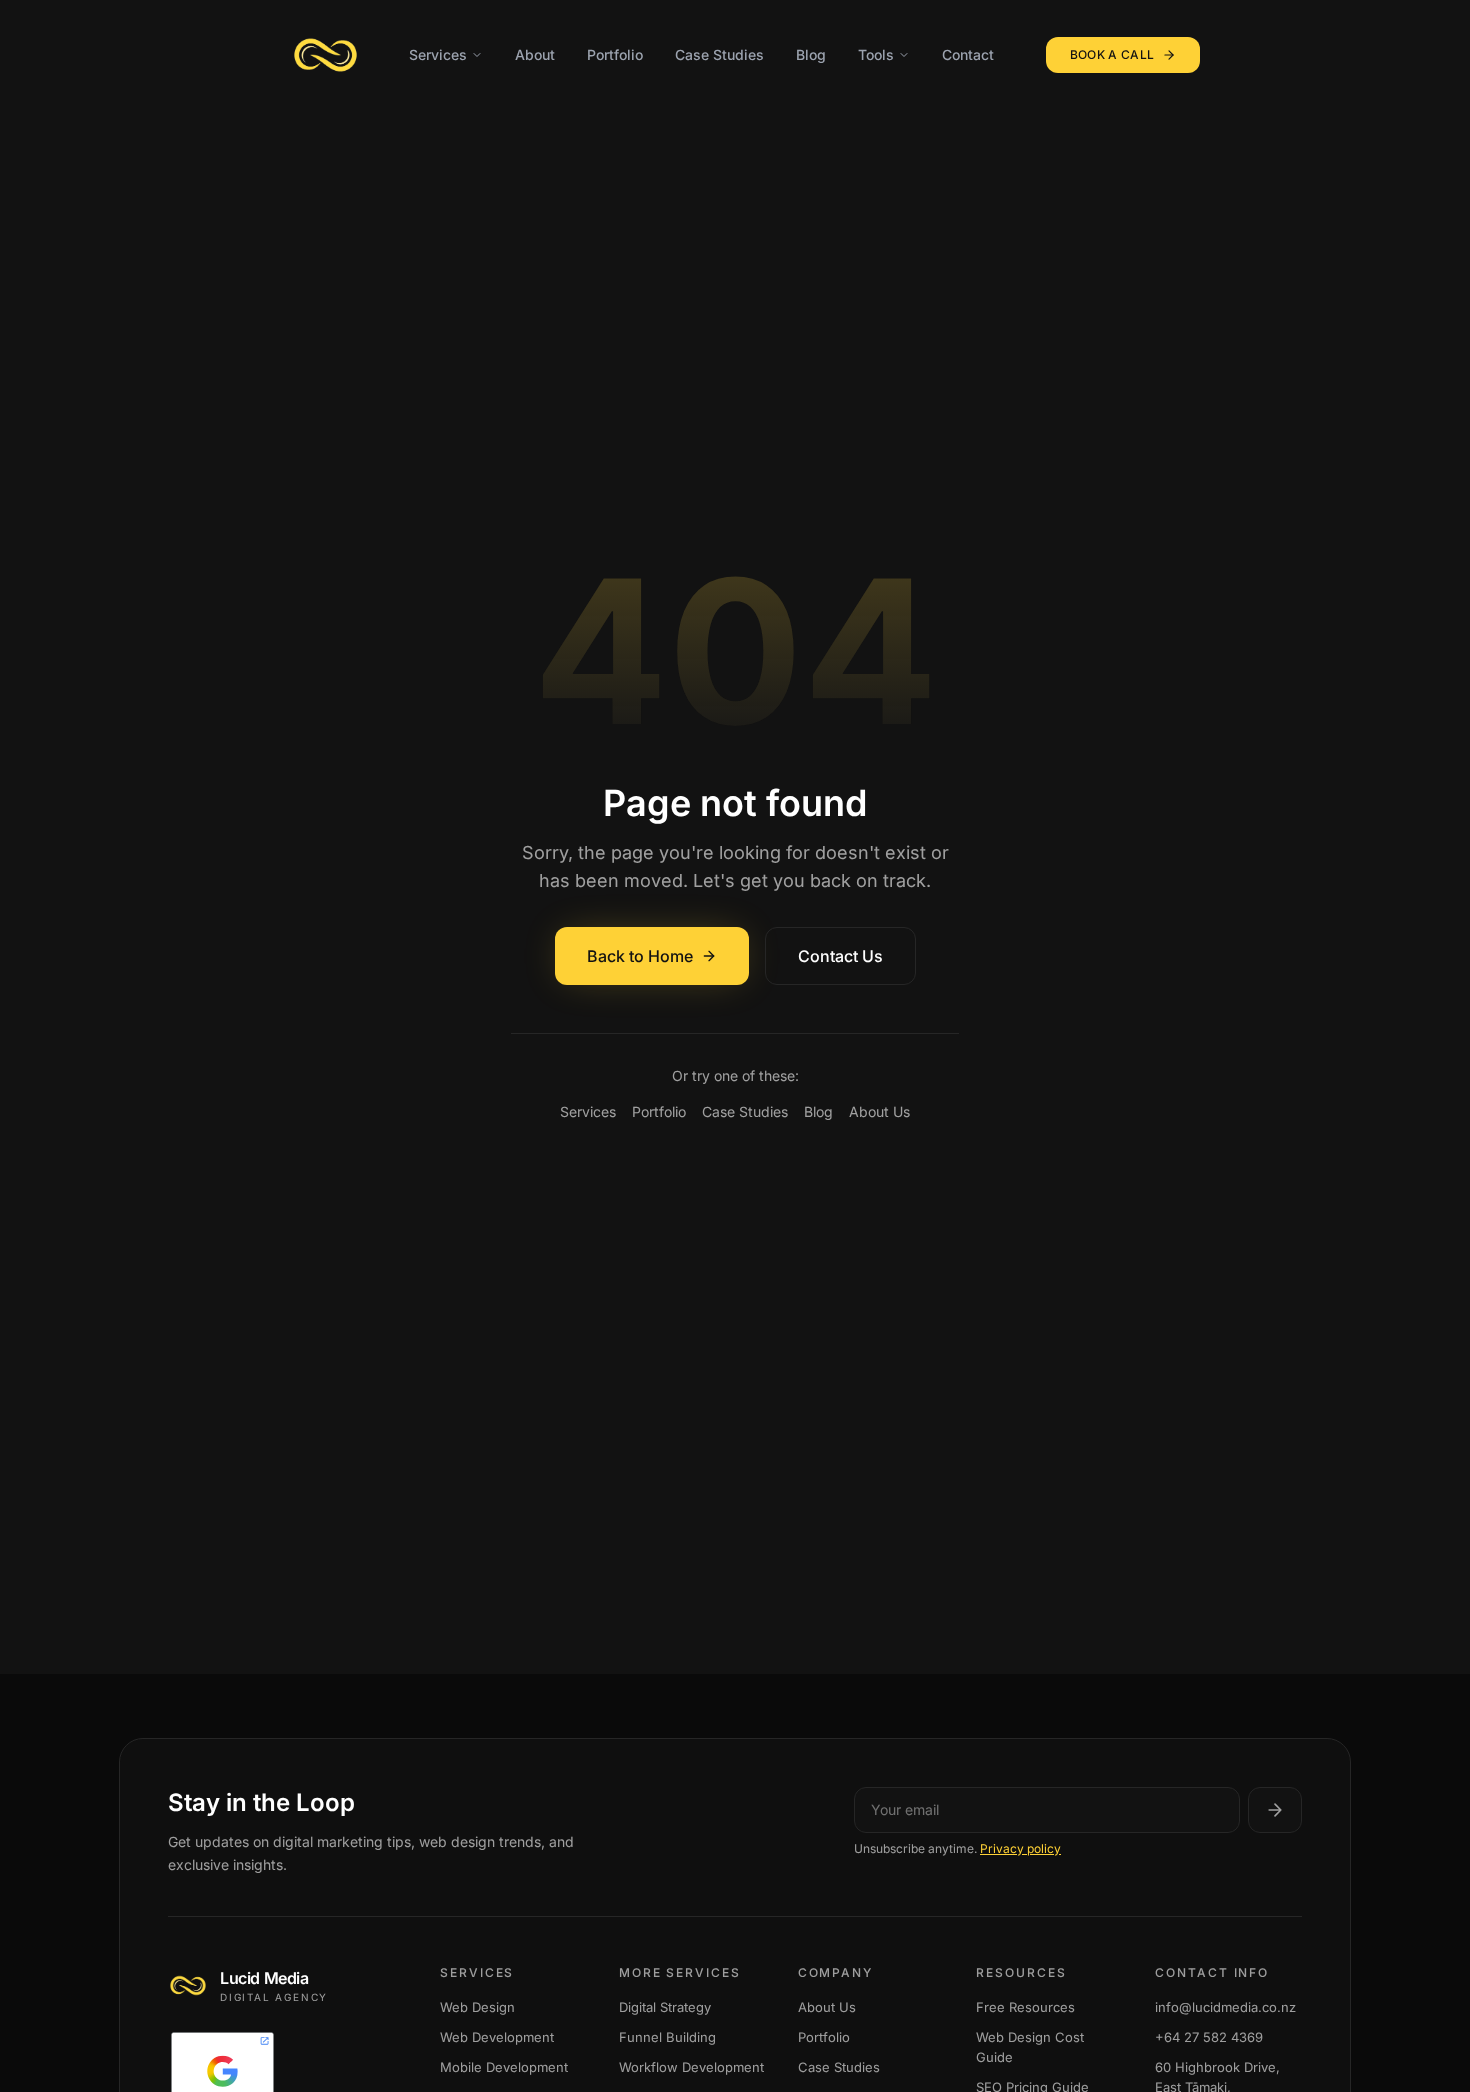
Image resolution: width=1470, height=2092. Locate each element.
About (535, 54)
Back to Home (640, 956)
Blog (811, 54)
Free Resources (1025, 2007)
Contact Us (840, 956)
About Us (879, 1111)
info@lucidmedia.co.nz (1225, 2007)
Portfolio (615, 54)
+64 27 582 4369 (1209, 2037)
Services (438, 54)
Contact (968, 54)
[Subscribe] (1275, 1810)
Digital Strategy (665, 2007)
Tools (876, 54)
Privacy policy (1020, 1848)
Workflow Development (691, 2067)
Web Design (477, 2007)
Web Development (497, 2037)
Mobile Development (504, 2067)
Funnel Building (667, 2037)
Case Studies (719, 54)
